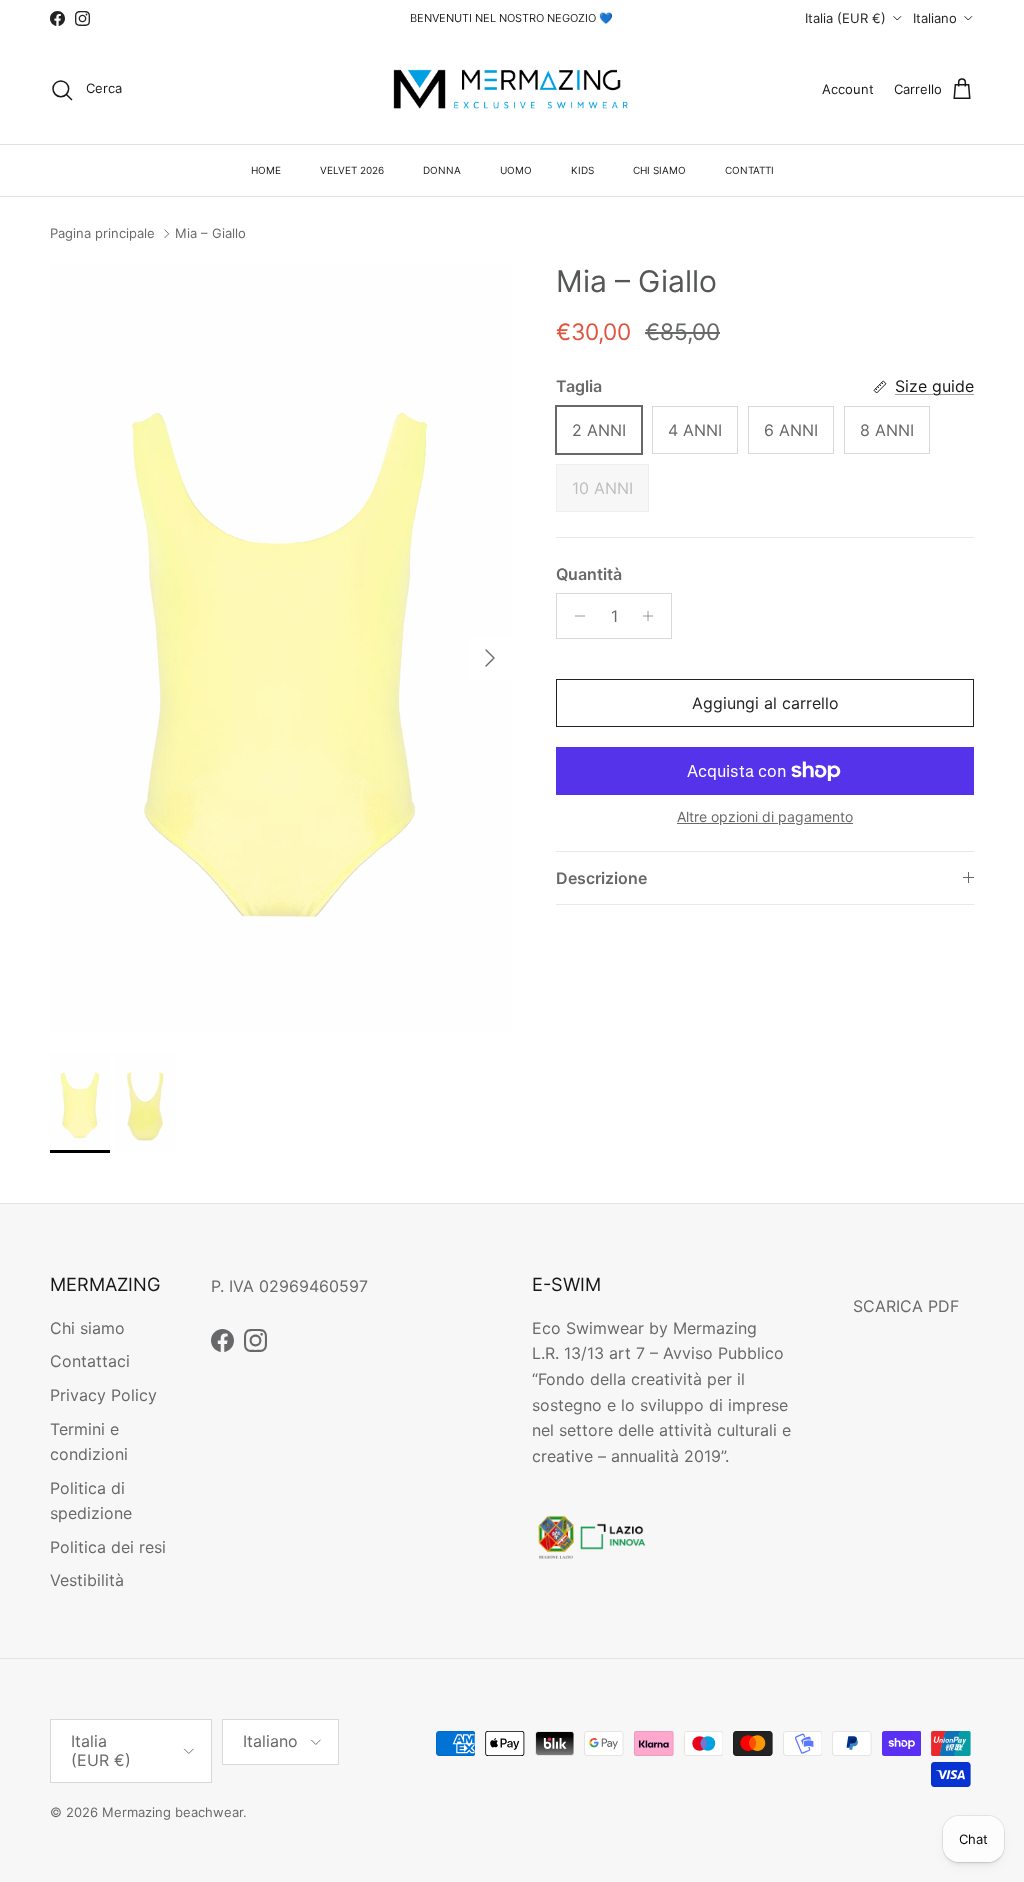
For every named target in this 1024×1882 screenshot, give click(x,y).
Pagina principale (102, 234)
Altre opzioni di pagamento (765, 817)
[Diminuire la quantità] (574, 616)
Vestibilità (87, 1580)
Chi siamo (87, 1328)
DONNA (442, 170)
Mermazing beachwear (172, 1812)
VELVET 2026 (352, 170)
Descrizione (601, 878)
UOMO (516, 170)
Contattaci (90, 1361)
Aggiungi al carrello (765, 703)
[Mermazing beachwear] (512, 90)
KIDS (582, 170)
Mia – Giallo (210, 234)
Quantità (589, 574)
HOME (266, 170)
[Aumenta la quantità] (653, 616)
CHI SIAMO (659, 170)
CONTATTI (749, 170)
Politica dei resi (108, 1547)
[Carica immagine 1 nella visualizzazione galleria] (281, 648)
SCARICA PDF (906, 1306)
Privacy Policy (103, 1395)
